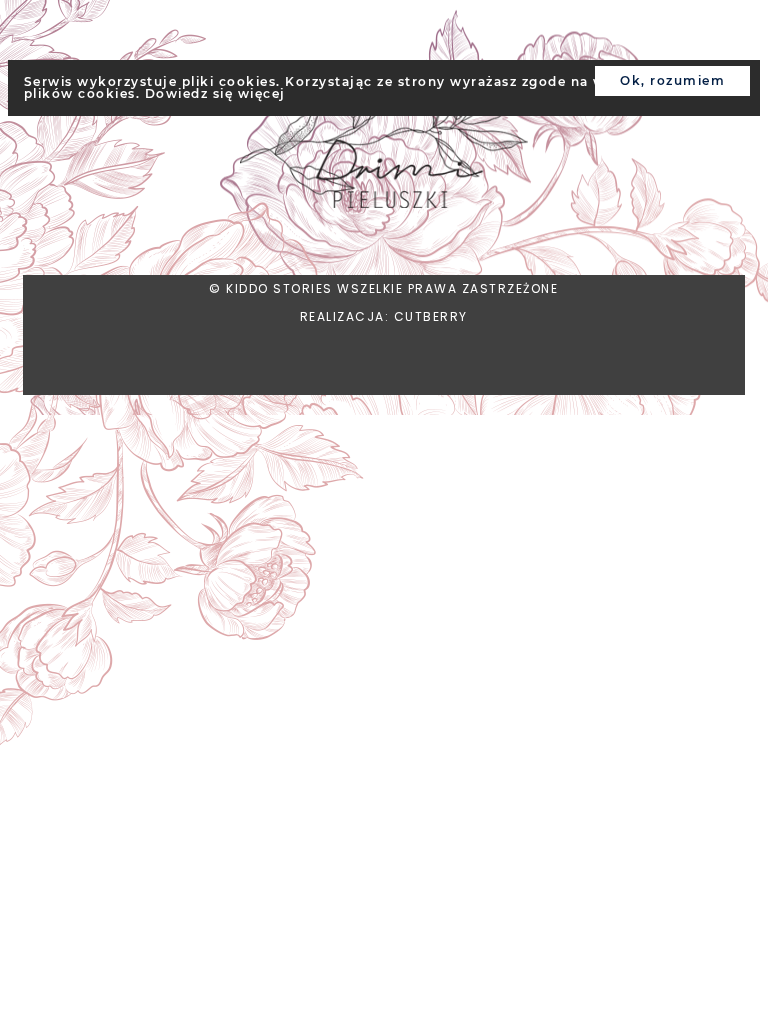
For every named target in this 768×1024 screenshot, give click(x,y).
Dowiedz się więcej (215, 93)
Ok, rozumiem (672, 80)
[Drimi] (384, 137)
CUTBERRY (431, 316)
